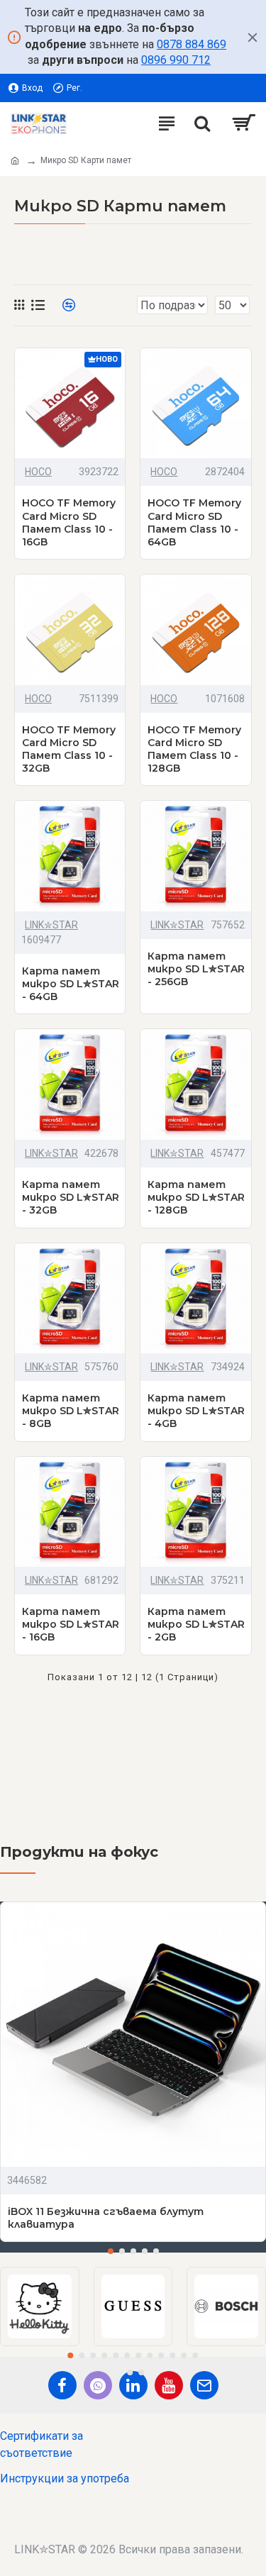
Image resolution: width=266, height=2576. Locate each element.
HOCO (38, 472)
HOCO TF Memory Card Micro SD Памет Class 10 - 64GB (194, 522)
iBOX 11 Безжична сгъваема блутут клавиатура (106, 2218)
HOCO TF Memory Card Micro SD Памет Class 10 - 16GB (69, 522)
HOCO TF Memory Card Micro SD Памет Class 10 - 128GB (194, 749)
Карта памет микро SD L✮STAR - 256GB (196, 969)
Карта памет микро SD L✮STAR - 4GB (196, 1411)
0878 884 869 (192, 44)
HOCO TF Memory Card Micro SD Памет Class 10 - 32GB (69, 749)
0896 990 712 (176, 60)
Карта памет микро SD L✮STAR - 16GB (71, 1624)
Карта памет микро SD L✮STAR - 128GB (196, 1197)
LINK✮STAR (51, 925)
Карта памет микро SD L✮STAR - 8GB (71, 1411)
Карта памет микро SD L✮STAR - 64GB (71, 984)
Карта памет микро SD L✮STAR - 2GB (196, 1624)
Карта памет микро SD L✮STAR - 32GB (71, 1197)
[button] (111, 2251)
